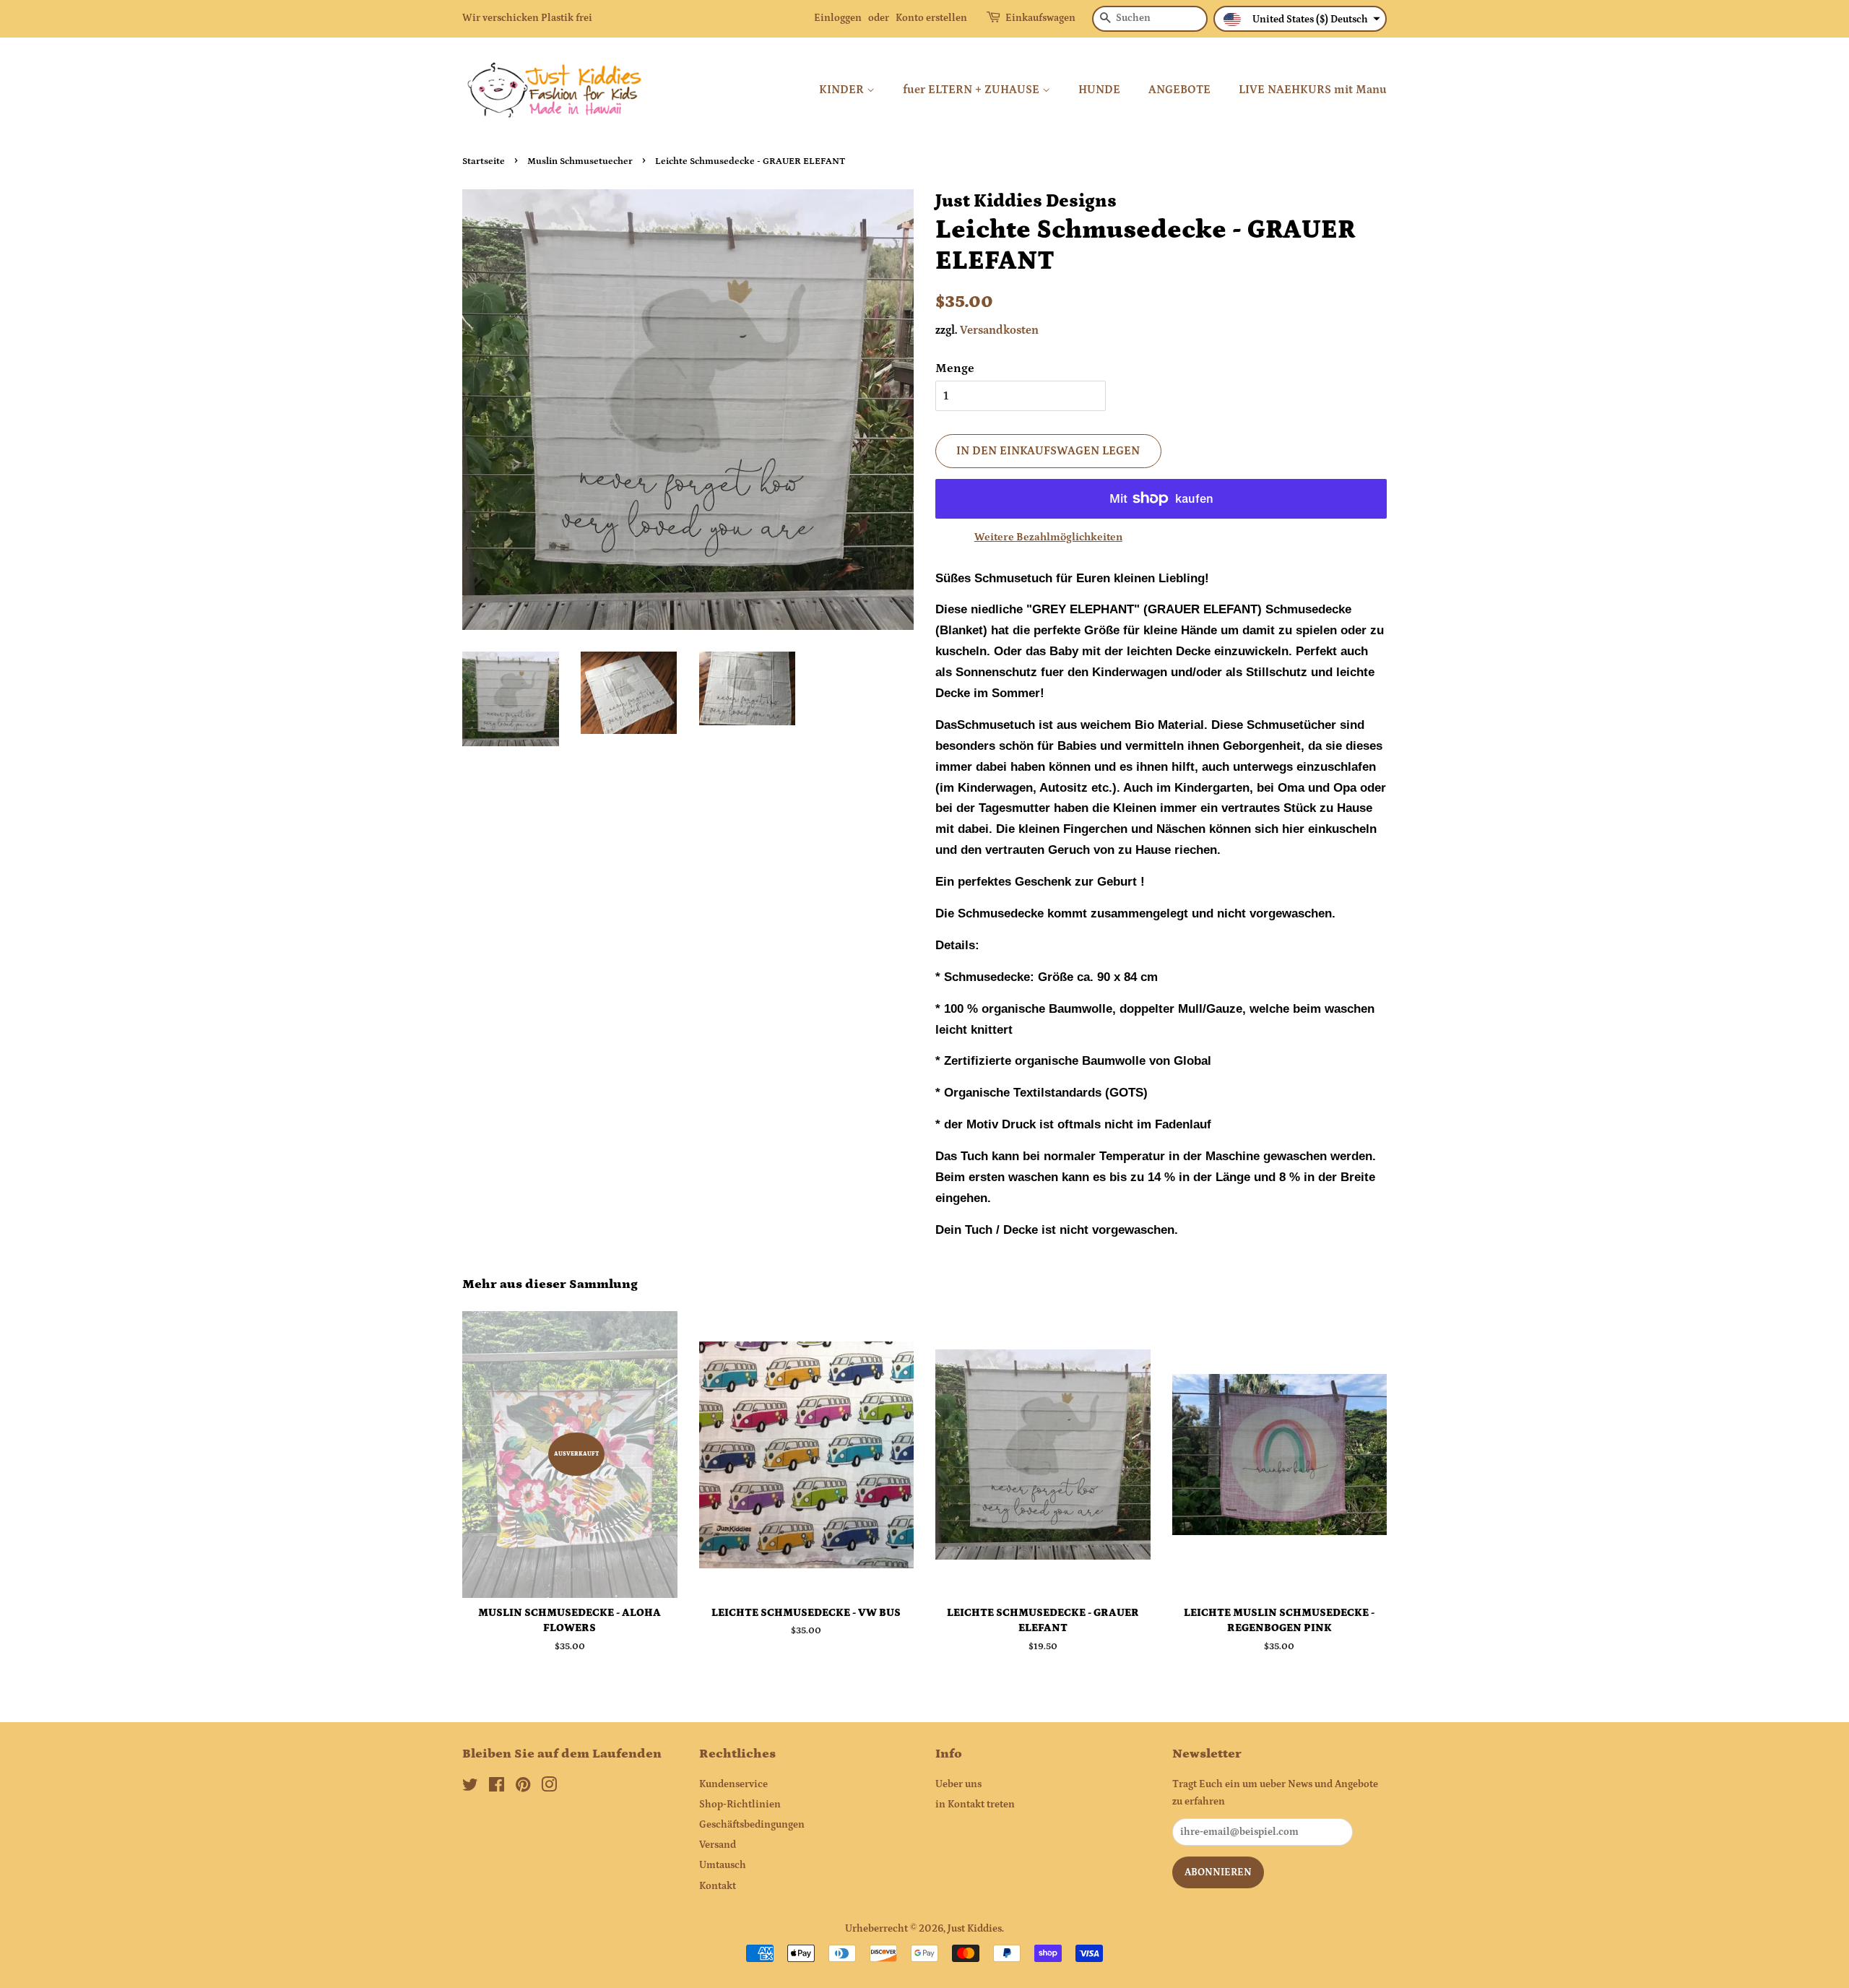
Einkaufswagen (1040, 18)
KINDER (843, 90)
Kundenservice (733, 1784)
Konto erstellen (931, 18)
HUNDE (1099, 90)
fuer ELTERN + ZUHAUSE (973, 90)
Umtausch (723, 1865)
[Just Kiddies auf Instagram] (549, 1788)
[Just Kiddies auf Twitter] (470, 1788)
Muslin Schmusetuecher (580, 161)
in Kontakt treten (975, 1805)
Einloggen (838, 18)
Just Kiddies (975, 1929)
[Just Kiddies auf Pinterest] (523, 1788)
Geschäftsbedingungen (752, 1825)
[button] (1300, 19)
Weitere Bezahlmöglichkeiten (1048, 537)
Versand (718, 1845)
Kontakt (718, 1886)
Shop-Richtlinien (740, 1805)
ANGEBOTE (1179, 90)
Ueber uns (958, 1784)
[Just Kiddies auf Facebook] (497, 1788)
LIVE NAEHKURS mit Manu (1313, 90)
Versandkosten (999, 330)
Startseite (484, 161)
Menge (955, 368)
